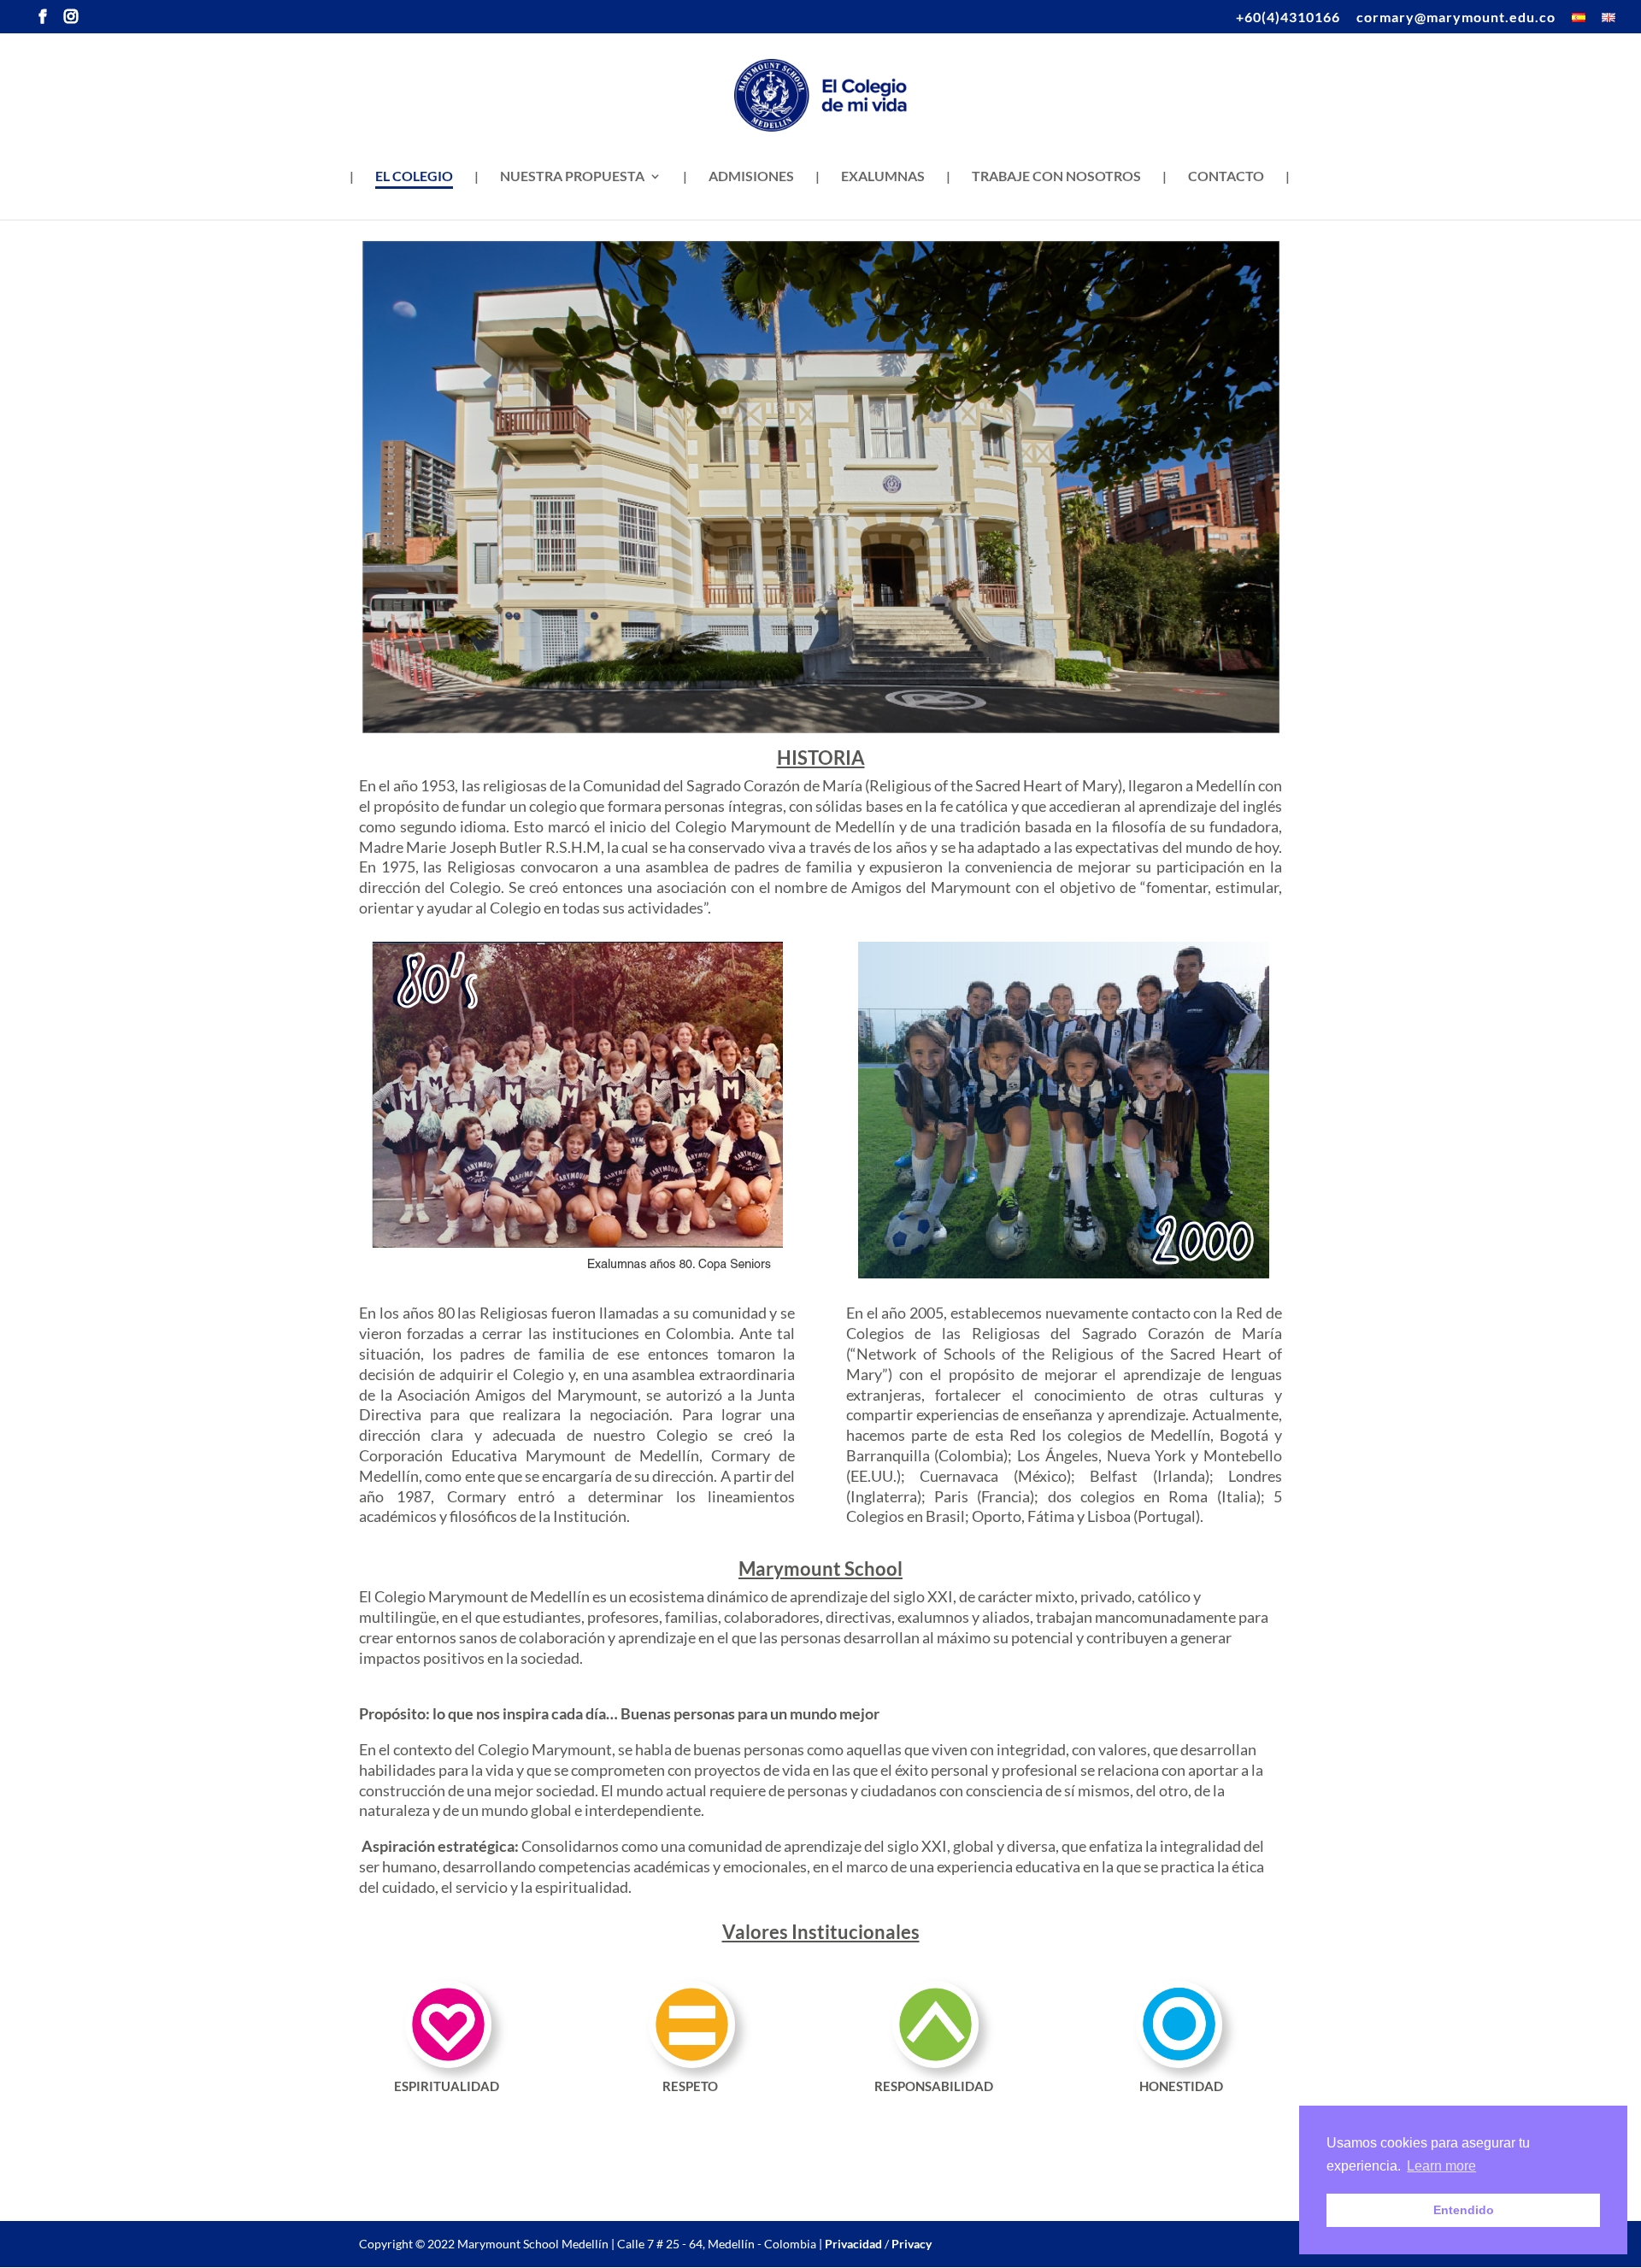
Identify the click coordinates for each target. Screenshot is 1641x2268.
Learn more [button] (1441, 2166)
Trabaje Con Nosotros (1056, 177)
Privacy (912, 2244)
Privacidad (853, 2244)
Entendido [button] (1464, 2210)
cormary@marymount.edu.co (1456, 18)
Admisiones (751, 177)
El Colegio (414, 177)
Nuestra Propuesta (572, 177)
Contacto (1226, 177)
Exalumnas (883, 177)
